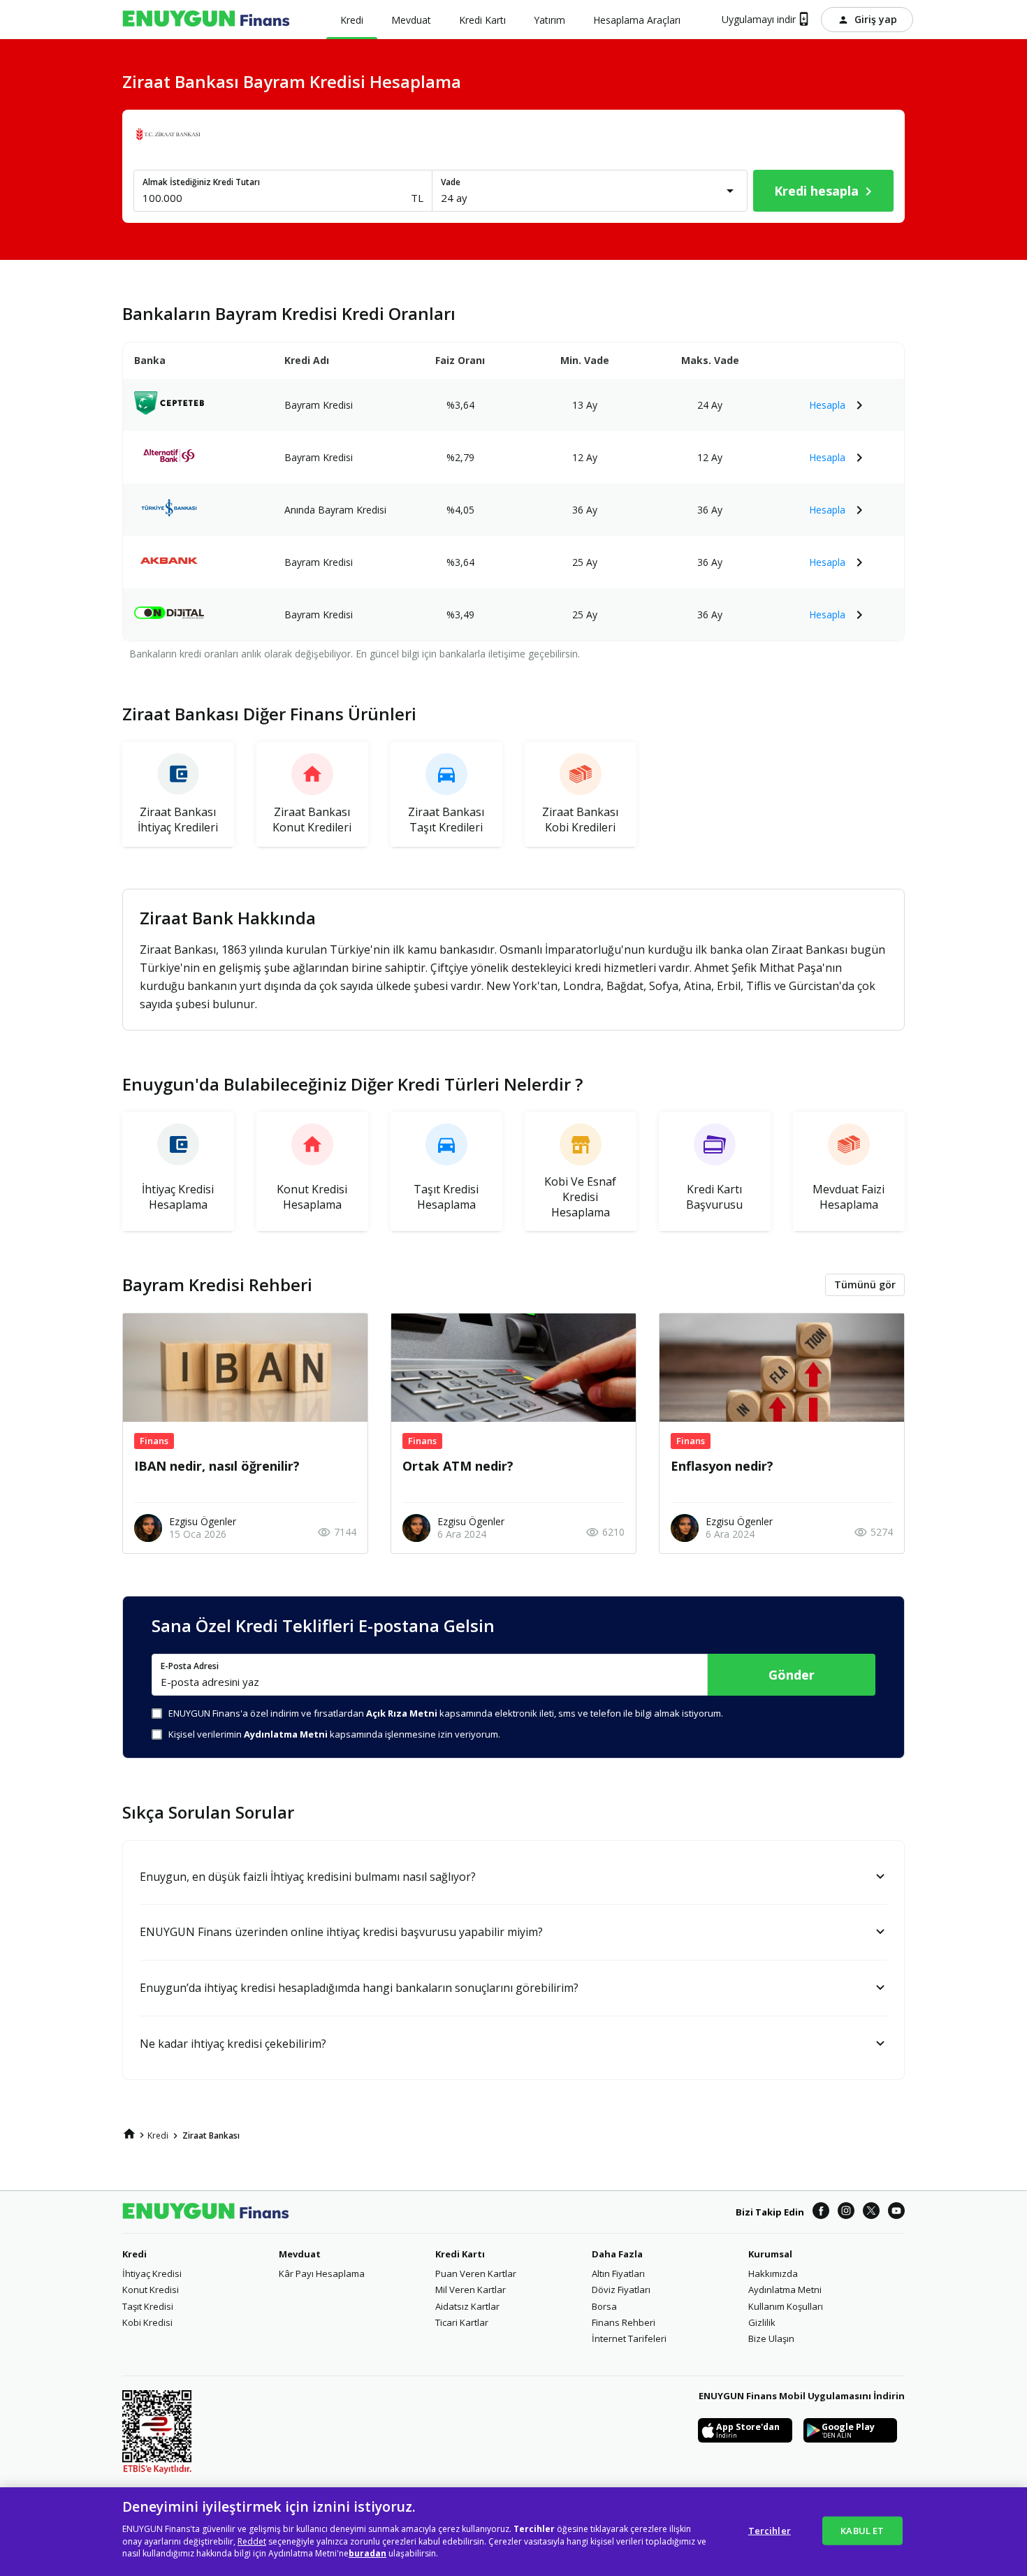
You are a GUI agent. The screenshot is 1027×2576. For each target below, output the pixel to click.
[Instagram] (846, 2212)
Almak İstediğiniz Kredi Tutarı (201, 182)
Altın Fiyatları (618, 2273)
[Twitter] (871, 2212)
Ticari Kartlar (462, 2322)
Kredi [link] (158, 2135)
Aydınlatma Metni (785, 2290)
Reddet (252, 2541)
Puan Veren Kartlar (476, 2273)
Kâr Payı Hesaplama (322, 2273)
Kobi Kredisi (147, 2322)
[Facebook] (821, 2212)
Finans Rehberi (624, 2322)
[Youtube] (896, 2212)
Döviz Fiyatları (621, 2290)
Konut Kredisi (151, 2290)
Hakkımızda (773, 2273)
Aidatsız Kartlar (467, 2306)
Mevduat (300, 2254)
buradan (367, 2554)
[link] (129, 2134)
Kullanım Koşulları (786, 2306)
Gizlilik (762, 2322)
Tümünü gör (865, 1285)
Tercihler (770, 2530)
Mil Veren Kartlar (471, 2290)
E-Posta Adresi (190, 1666)
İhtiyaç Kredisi (152, 2273)
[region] (513, 2532)
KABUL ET (862, 2530)
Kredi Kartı (460, 2254)
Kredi (134, 2254)
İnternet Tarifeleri (629, 2338)
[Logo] (206, 20)
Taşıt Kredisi (148, 2306)
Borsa (604, 2306)
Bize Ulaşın (771, 2338)
